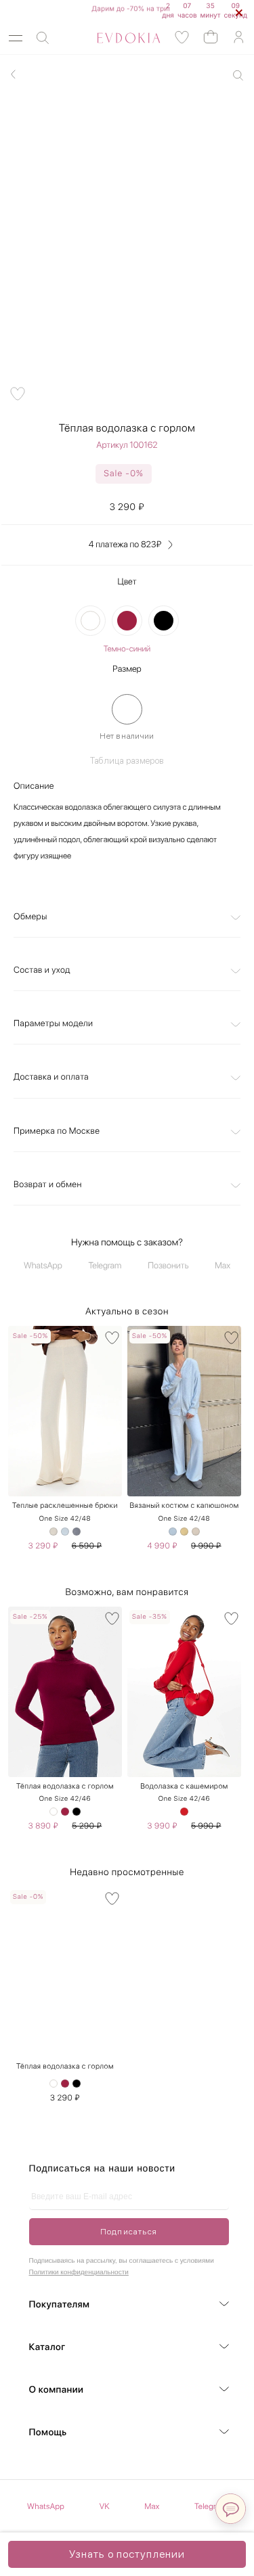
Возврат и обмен (48, 1185)
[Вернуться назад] (14, 74)
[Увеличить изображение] (238, 75)
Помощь (48, 2433)
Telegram (105, 1266)
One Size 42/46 (65, 1799)
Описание (34, 786)
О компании (57, 2390)
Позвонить (168, 1266)
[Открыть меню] (16, 38)
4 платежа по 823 (125, 545)
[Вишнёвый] (127, 621)
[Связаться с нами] (231, 2509)
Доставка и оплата (51, 1077)
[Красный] (184, 1812)
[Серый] (77, 1532)
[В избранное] (112, 1338)
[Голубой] (65, 1532)
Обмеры (30, 917)
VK (105, 2506)
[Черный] (164, 621)
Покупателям (60, 2305)
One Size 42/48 (65, 1519)
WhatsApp (43, 1266)
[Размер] (127, 709)
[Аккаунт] (238, 38)
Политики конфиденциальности (79, 2273)
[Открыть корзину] (211, 36)
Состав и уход (42, 970)
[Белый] (90, 621)
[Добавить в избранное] (18, 394)
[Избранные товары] (182, 38)
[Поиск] (43, 38)
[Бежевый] (54, 1532)
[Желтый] (184, 1532)
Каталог (47, 2347)
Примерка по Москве (57, 1131)
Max (223, 1266)
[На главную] (113, 38)
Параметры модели (53, 1024)
